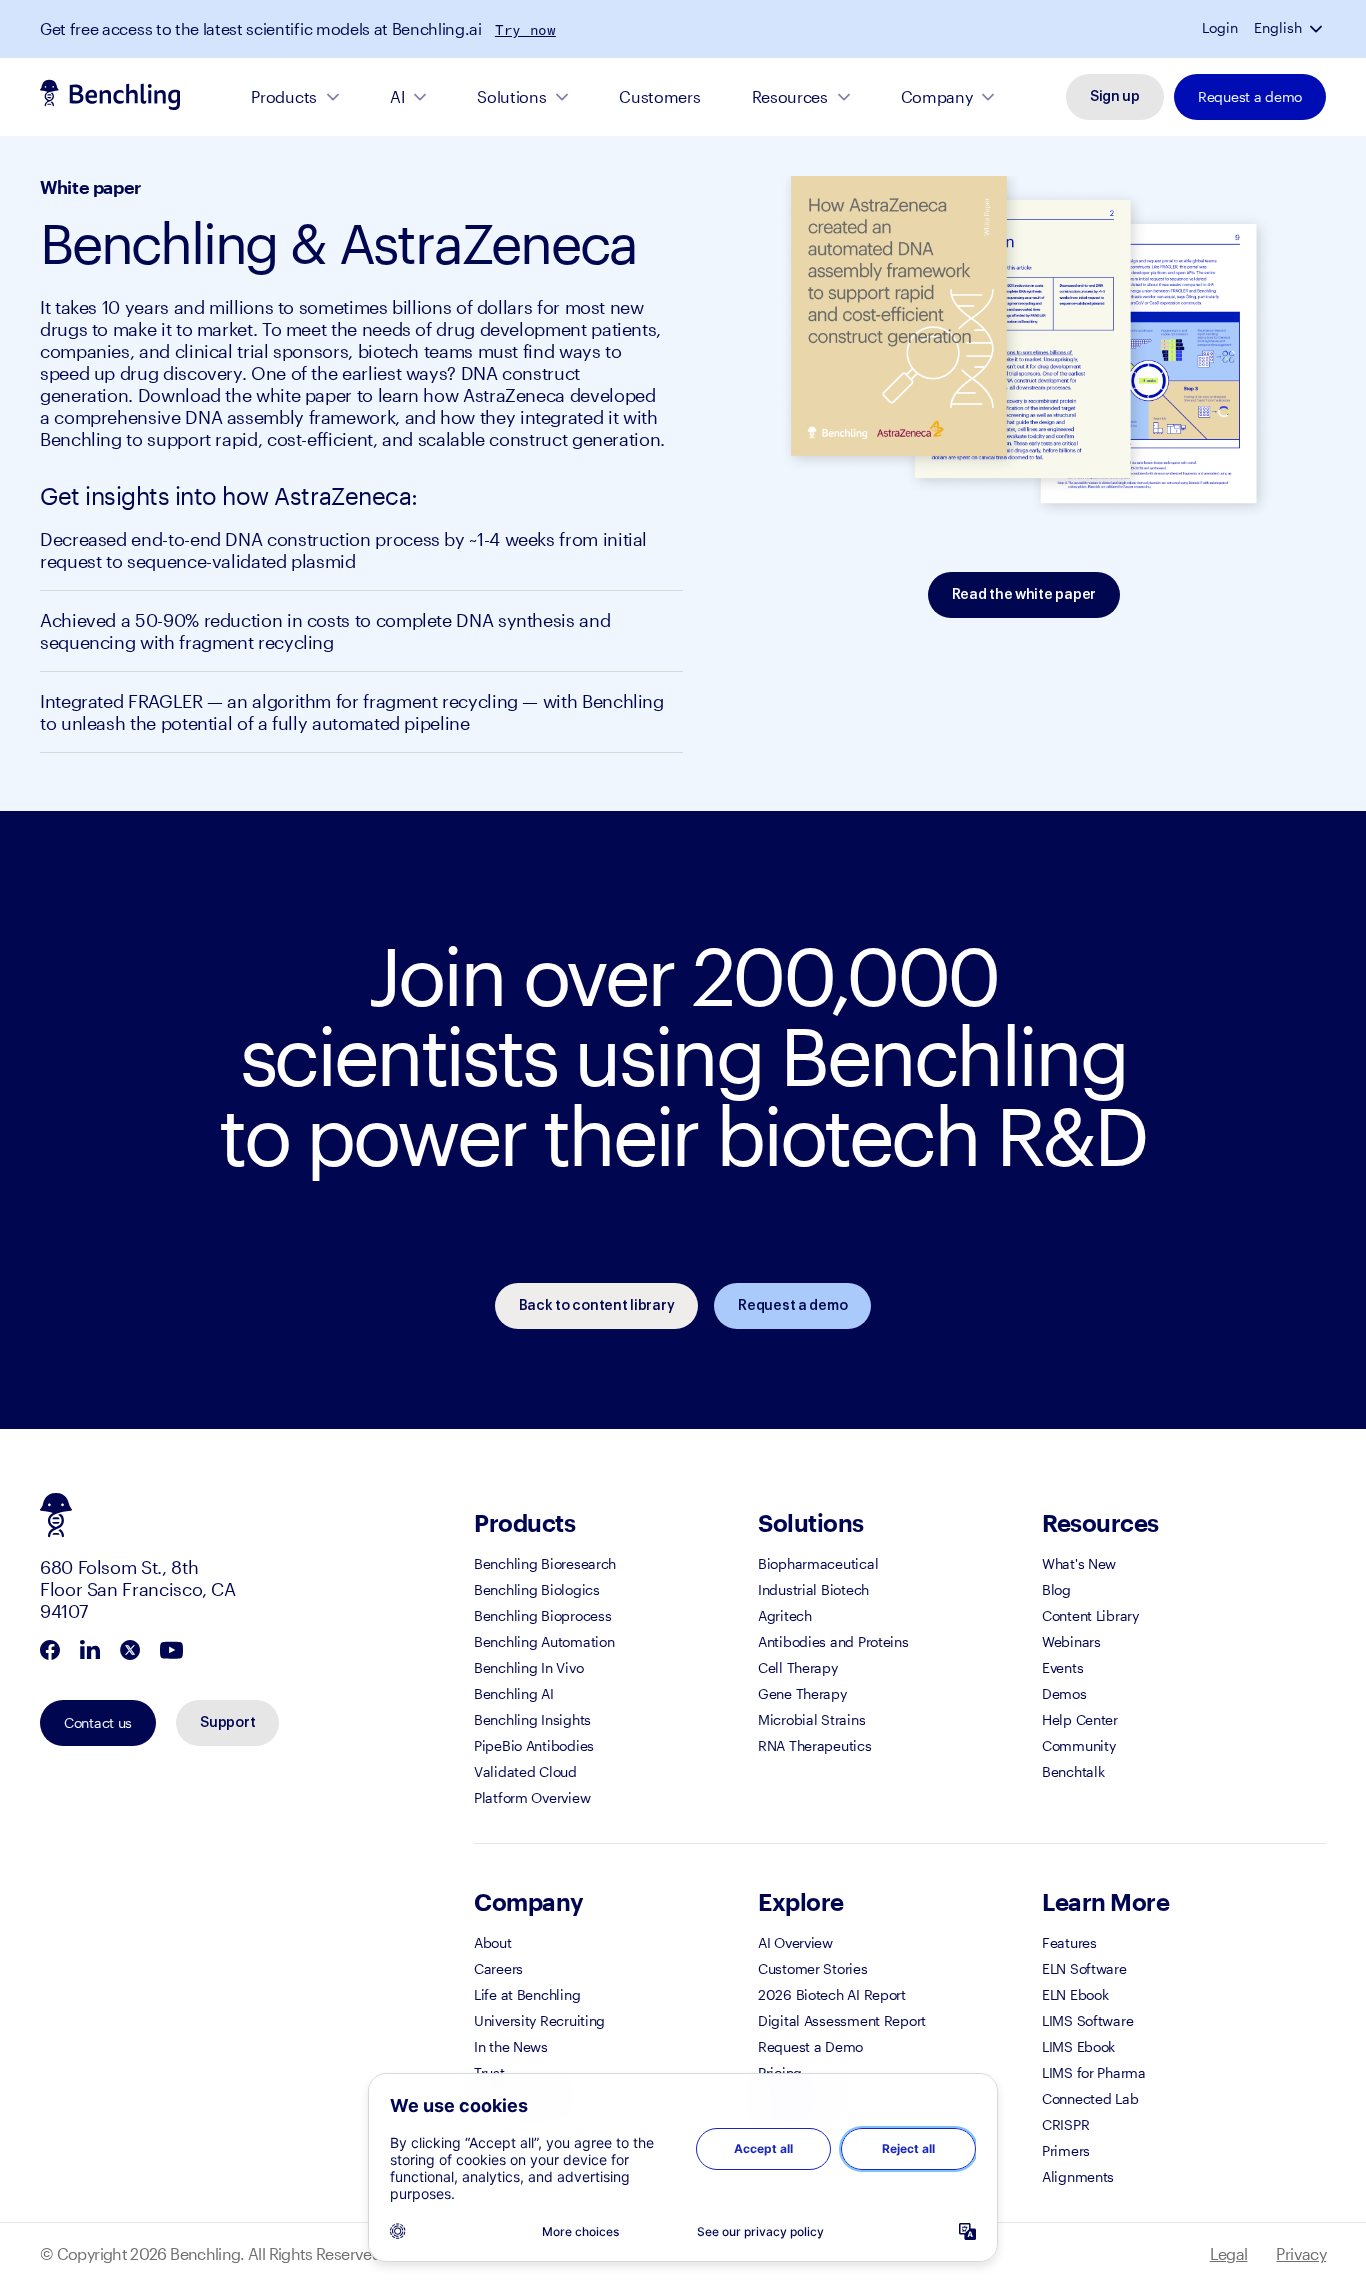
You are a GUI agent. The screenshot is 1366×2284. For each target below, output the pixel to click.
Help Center (1080, 1719)
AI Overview (795, 1942)
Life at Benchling (527, 1994)
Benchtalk (1073, 1771)
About (493, 1942)
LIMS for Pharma (1094, 2072)
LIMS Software (1087, 2020)
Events (1062, 1667)
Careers (498, 1968)
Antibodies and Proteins (833, 1641)
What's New (1079, 1563)
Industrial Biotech (813, 1589)
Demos (1064, 1693)
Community (1078, 1745)
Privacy (1301, 2253)
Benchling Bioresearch (545, 1563)
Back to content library (597, 1306)
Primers (1066, 2150)
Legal (1229, 2253)
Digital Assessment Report (842, 2020)
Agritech (785, 1615)
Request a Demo (810, 2046)
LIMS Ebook (1078, 2046)
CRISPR (1065, 2124)
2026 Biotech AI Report (832, 1994)
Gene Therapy (802, 1693)
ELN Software (1084, 1968)
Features (1069, 1942)
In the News (511, 2046)
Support (227, 1723)
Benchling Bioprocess (542, 1615)
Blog (1056, 1589)
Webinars (1071, 1641)
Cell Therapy (798, 1667)
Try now (525, 30)
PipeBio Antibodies (534, 1745)
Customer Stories (813, 1968)
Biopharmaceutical (818, 1563)
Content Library (1090, 1615)
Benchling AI (514, 1693)
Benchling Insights (532, 1719)
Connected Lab (1090, 2098)
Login (1220, 28)
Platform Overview (532, 1797)
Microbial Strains (811, 1719)
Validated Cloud (525, 1771)
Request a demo (1250, 96)
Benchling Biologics (537, 1589)
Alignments (1078, 2176)
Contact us (98, 1722)
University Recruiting (539, 2020)
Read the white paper (1024, 595)
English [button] (1278, 28)
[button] (1318, 28)
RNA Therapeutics (815, 1745)
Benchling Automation (544, 1641)
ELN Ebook (1075, 1994)
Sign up (1115, 97)
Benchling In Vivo (528, 1667)
